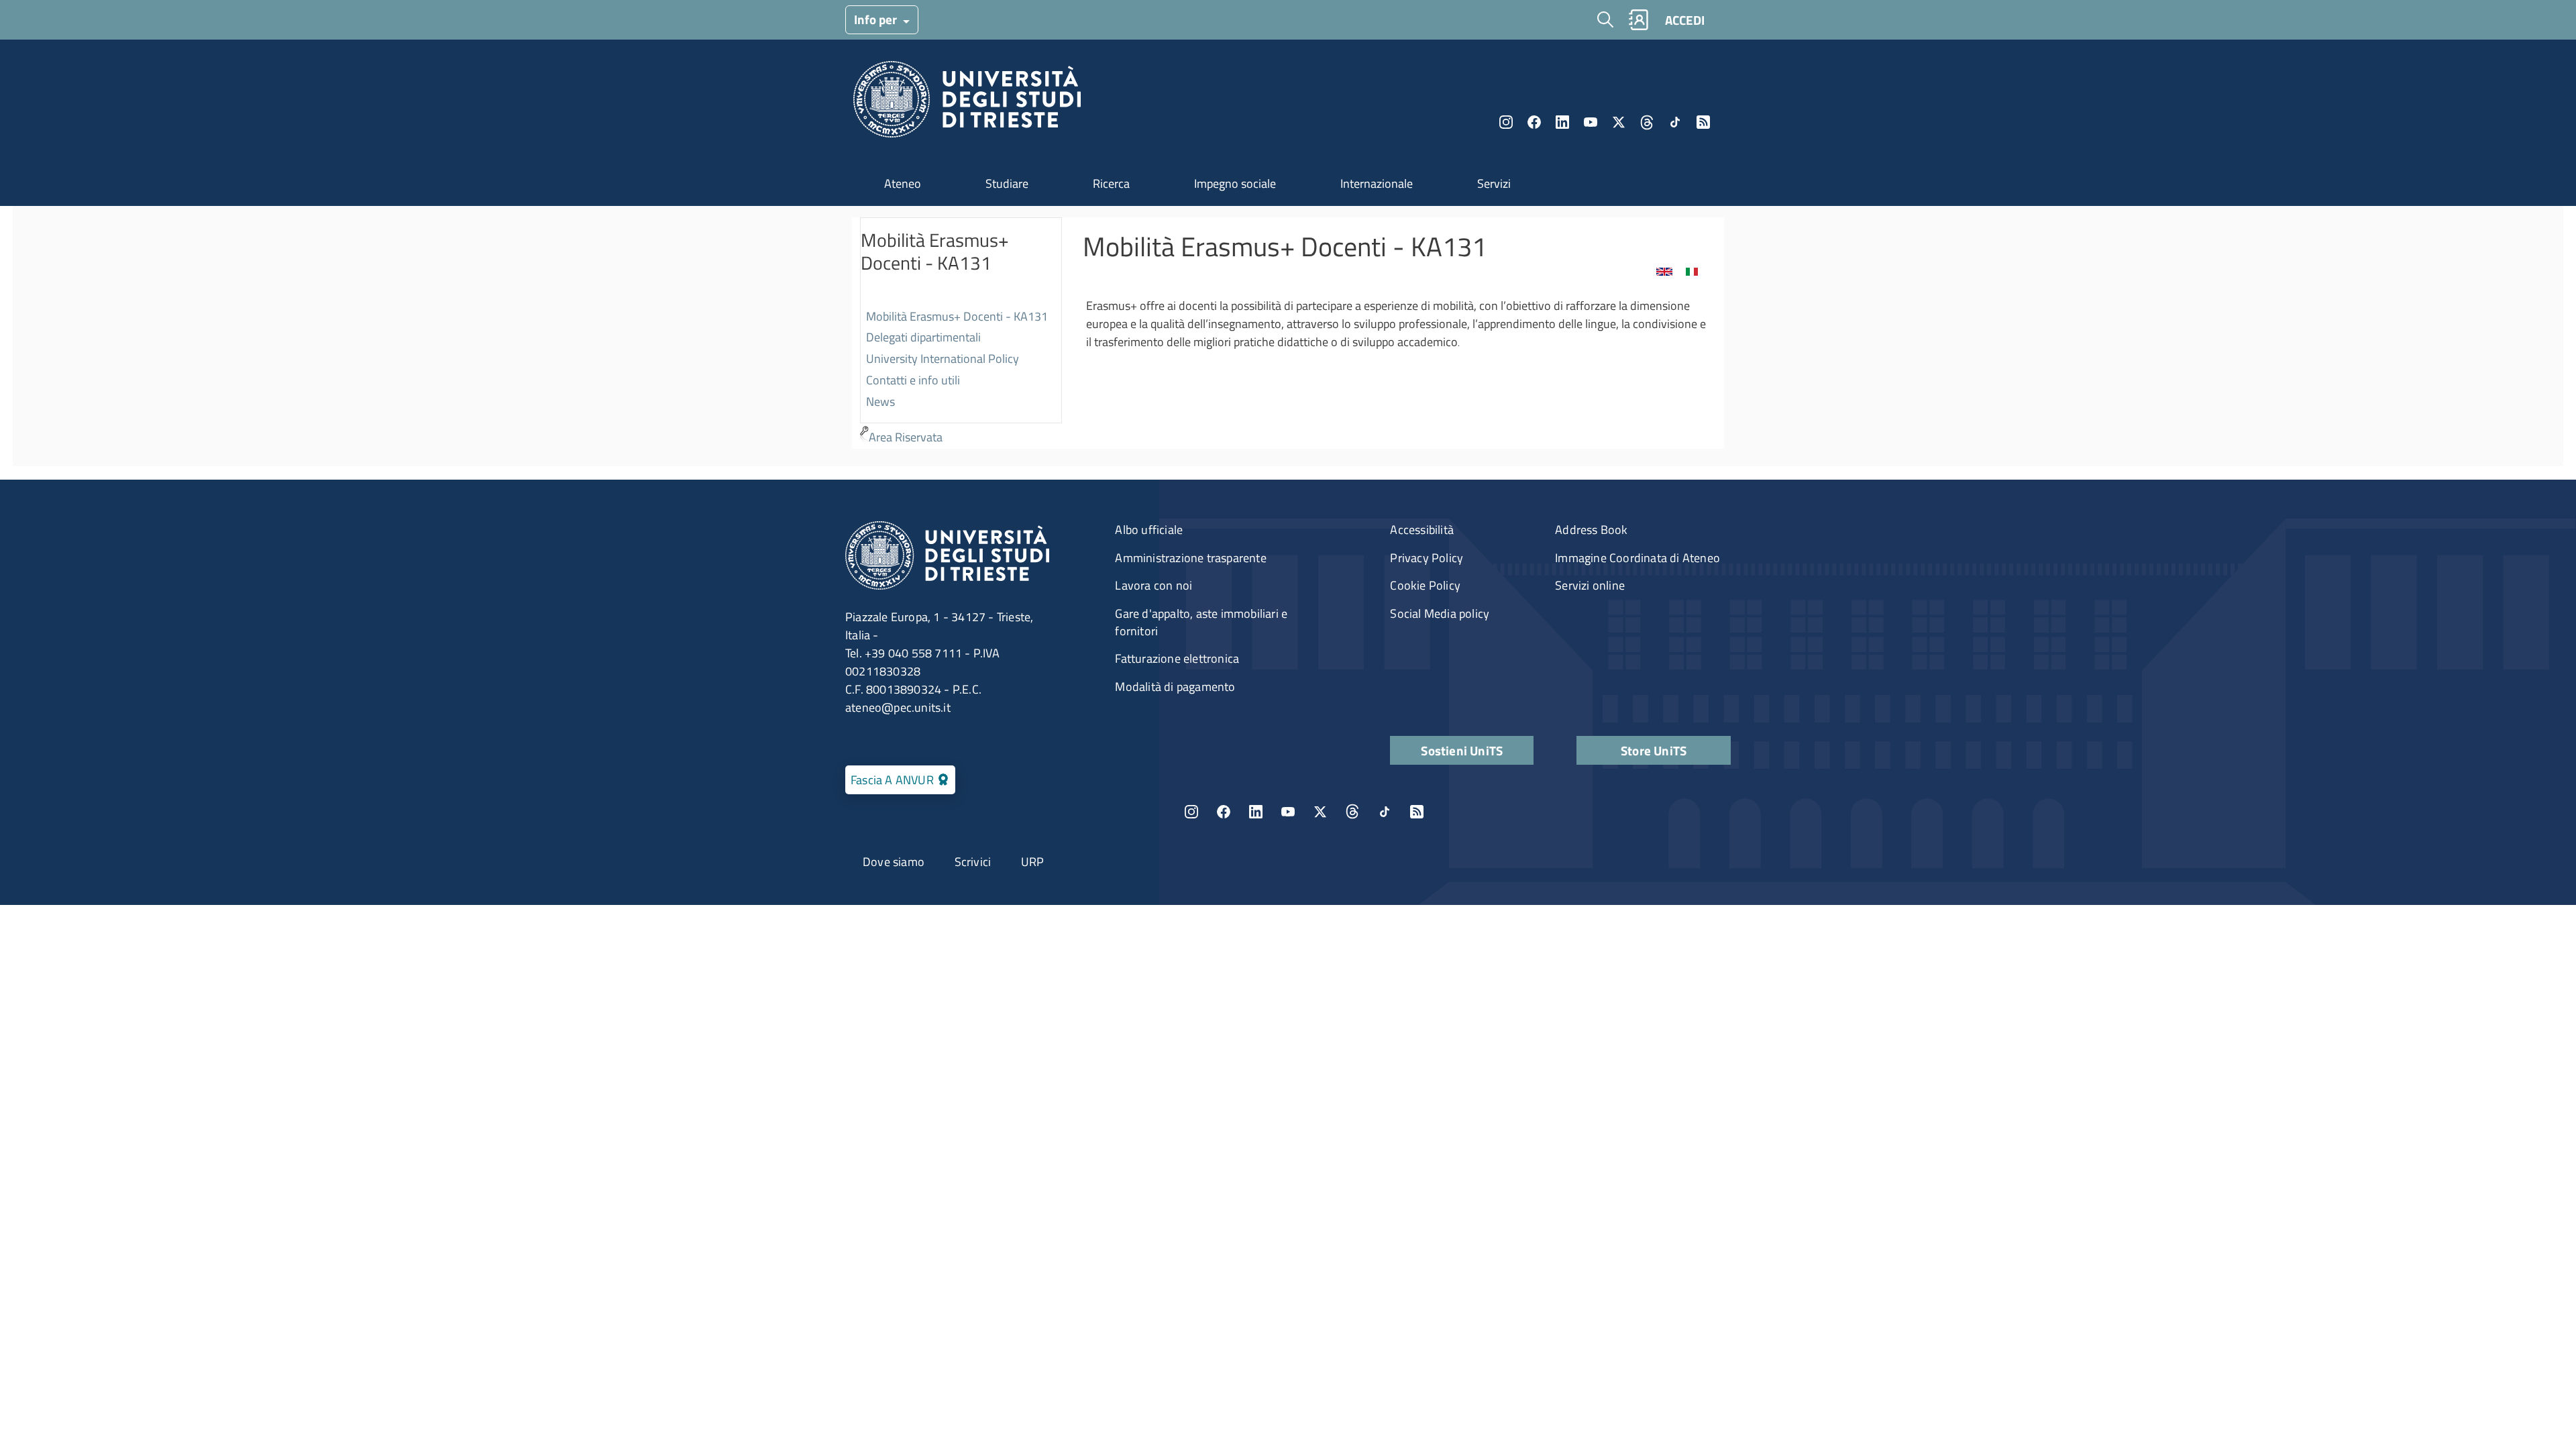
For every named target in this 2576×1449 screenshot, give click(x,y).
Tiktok (1675, 122)
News (880, 401)
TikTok (1385, 812)
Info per (877, 19)
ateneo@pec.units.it (898, 707)
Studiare (1007, 183)
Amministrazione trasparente (1190, 558)
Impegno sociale (1235, 183)
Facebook (1534, 122)
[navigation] (961, 333)
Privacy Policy (1427, 558)
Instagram (1506, 122)
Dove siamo (894, 862)
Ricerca (1111, 183)
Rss (1703, 122)
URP (1033, 862)
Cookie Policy (1425, 585)
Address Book (1591, 530)
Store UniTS (1654, 750)
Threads (1647, 122)
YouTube (1591, 122)
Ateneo (903, 183)
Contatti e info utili (913, 380)
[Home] (967, 103)
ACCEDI (1685, 20)
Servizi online (1590, 585)
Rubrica (1638, 20)
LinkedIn (1562, 122)
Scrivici (973, 862)
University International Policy (943, 359)
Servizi (1494, 183)
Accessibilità (1422, 530)
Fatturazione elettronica (1177, 658)
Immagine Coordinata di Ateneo (1638, 558)
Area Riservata (906, 437)
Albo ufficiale (1149, 530)
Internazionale (1377, 183)
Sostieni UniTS (1462, 750)
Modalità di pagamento (1175, 687)
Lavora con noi (1153, 585)
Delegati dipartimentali (923, 337)
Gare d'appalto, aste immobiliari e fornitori (1201, 622)
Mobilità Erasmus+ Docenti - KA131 (957, 316)
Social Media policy (1440, 613)
